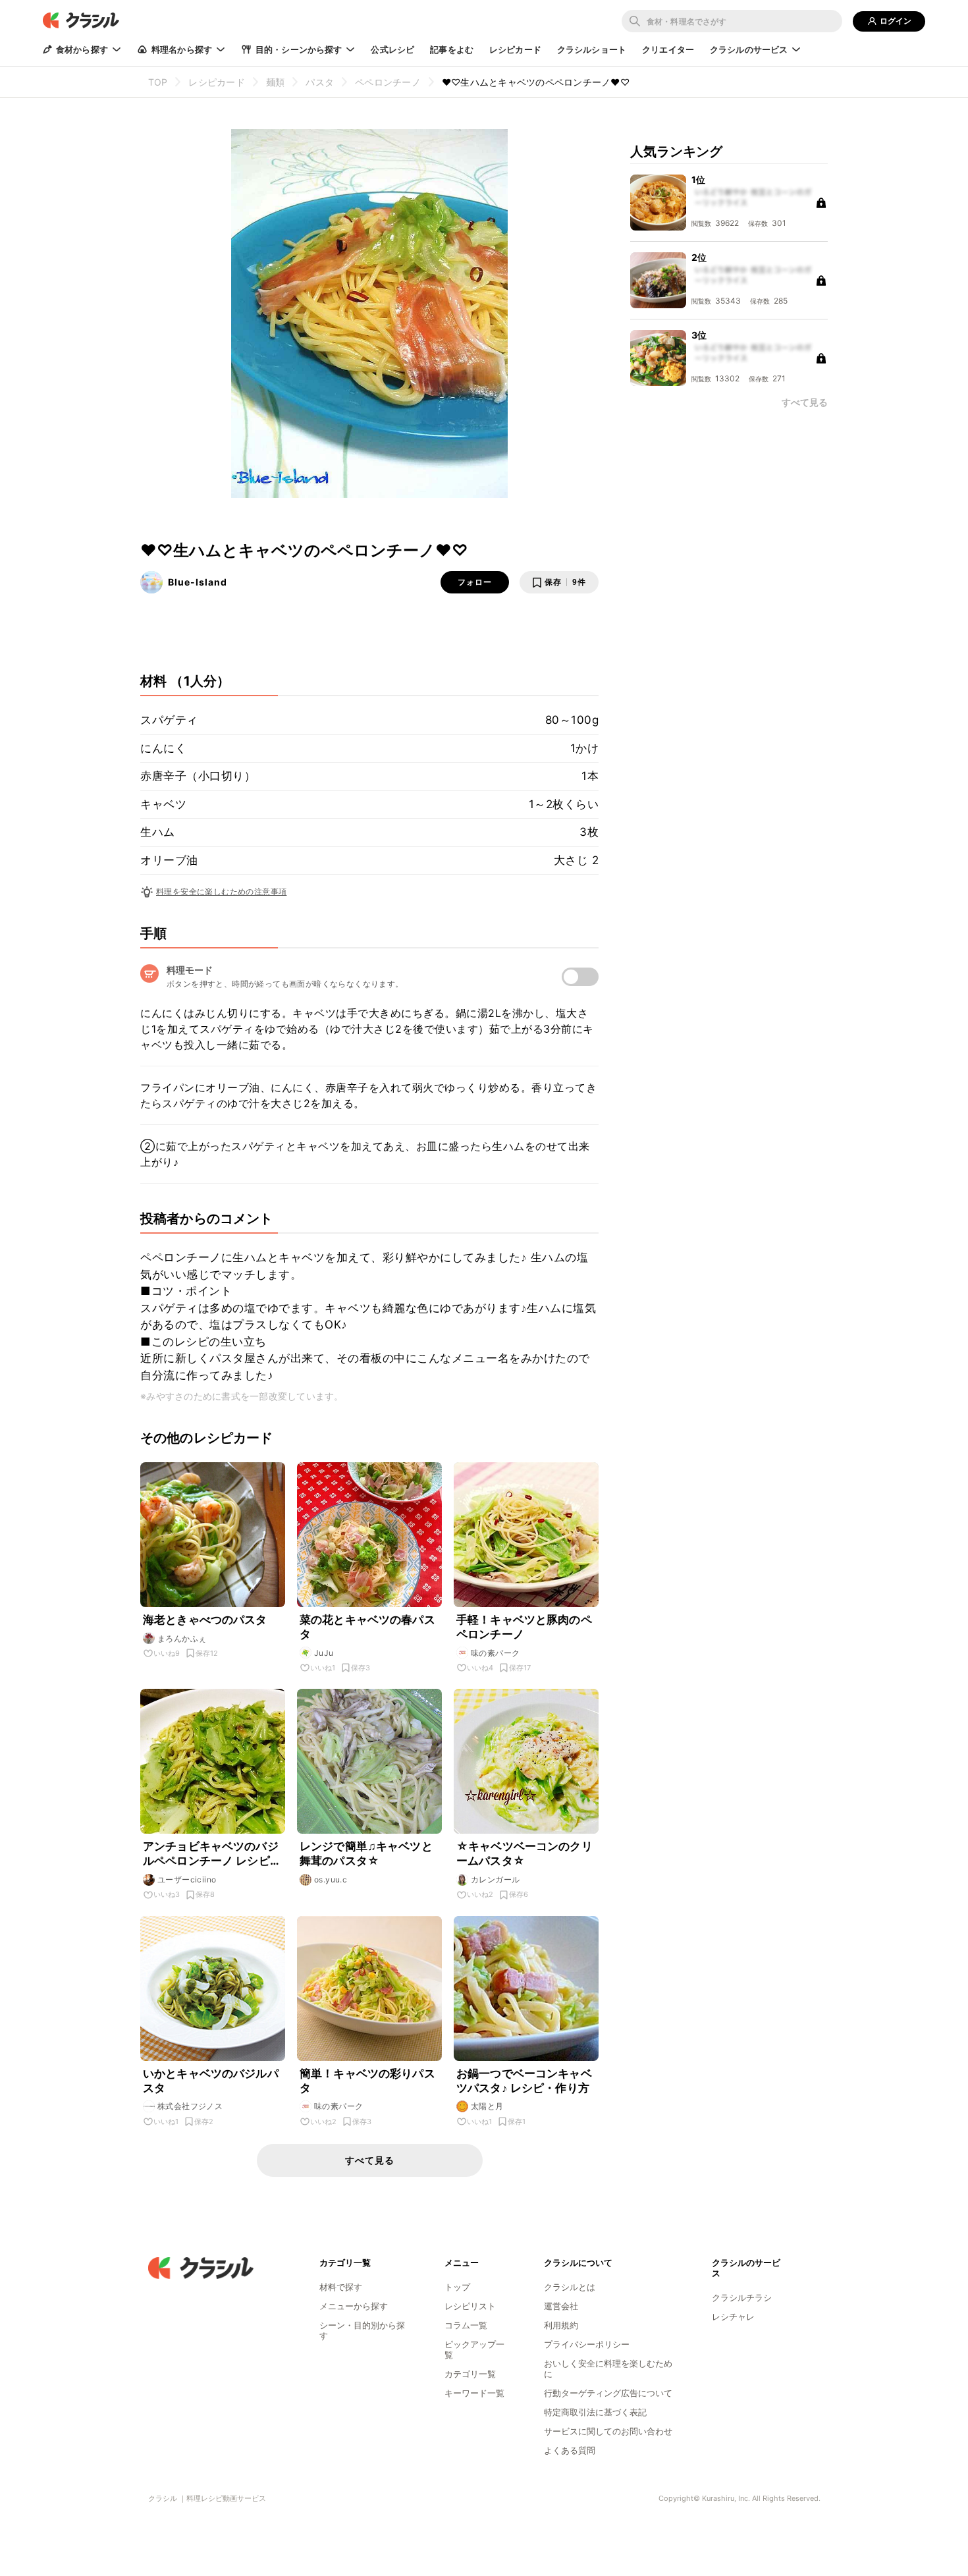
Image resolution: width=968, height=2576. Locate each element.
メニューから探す (354, 2306)
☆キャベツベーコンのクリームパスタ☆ (524, 1853)
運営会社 (561, 2306)
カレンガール (495, 1879)
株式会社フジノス (190, 2106)
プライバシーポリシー (587, 2344)
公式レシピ (392, 49)
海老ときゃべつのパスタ (205, 1620)
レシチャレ (733, 2316)
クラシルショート (592, 49)
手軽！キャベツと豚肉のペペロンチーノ (524, 1627)
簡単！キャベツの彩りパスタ (367, 2081)
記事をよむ (452, 49)
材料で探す (341, 2287)
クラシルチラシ (742, 2297)
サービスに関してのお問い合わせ (608, 2431)
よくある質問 (570, 2450)
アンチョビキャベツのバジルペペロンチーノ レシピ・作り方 (212, 1854)
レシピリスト (470, 2306)
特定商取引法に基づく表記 (595, 2412)
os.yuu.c (331, 1879)
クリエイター (668, 49)
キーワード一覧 (474, 2393)
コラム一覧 (466, 2325)
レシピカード (515, 49)
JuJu (324, 1653)
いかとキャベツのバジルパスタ (211, 2081)
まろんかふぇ (182, 1638)
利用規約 (561, 2325)
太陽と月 (487, 2106)
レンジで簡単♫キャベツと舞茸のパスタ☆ (366, 1853)
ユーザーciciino (187, 1879)
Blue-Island (198, 582)
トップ (457, 2287)
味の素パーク (495, 1653)
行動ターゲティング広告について (608, 2393)
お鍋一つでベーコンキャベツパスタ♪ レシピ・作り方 (524, 2081)
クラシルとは (570, 2287)
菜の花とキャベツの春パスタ (367, 1627)
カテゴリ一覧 (470, 2374)
